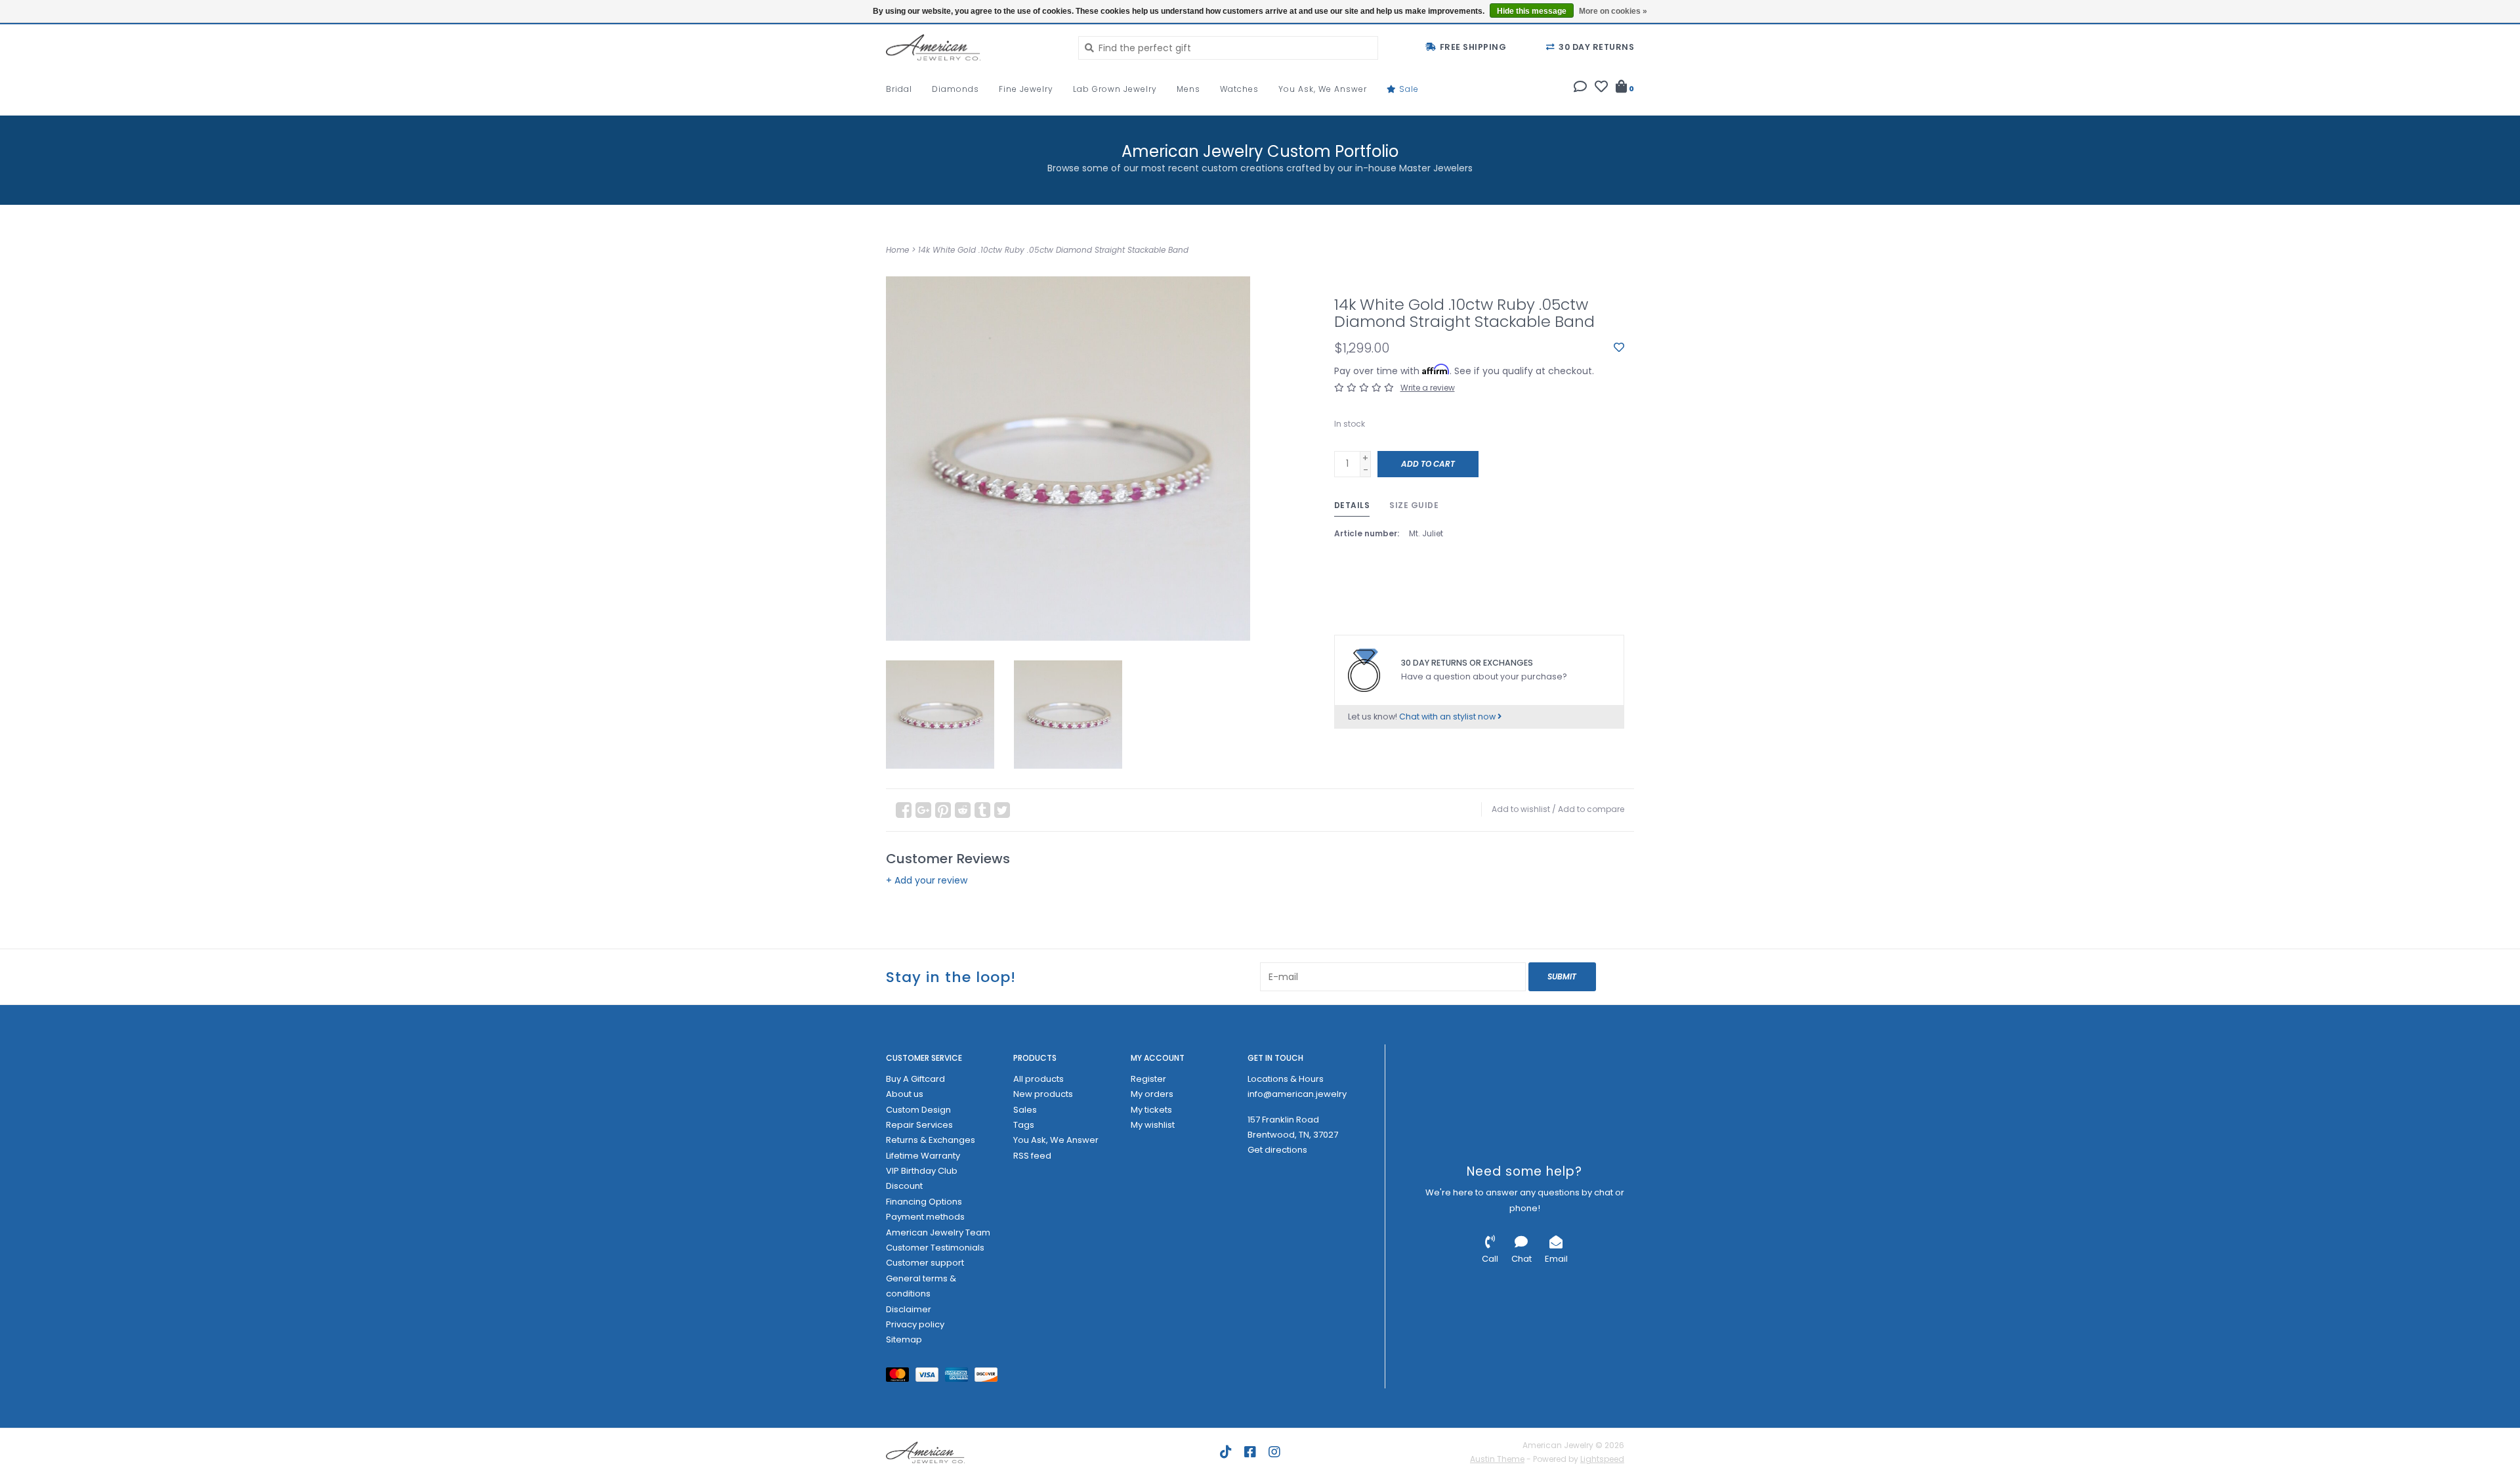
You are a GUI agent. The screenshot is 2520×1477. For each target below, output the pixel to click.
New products (1043, 1094)
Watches (1239, 89)
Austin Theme (1497, 1459)
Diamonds (955, 89)
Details (1352, 505)
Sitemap (904, 1339)
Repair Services (919, 1125)
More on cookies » (1613, 11)
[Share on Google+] (923, 810)
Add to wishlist (1521, 809)
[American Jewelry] (972, 47)
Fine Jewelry (1026, 89)
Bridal (899, 89)
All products (1039, 1079)
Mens (1188, 89)
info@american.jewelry (1297, 1094)
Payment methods (925, 1217)
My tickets (1151, 1110)
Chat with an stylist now (1448, 717)
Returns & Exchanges (931, 1140)
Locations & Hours (1286, 1079)
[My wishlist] (1601, 88)
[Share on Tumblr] (982, 810)
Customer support (925, 1263)
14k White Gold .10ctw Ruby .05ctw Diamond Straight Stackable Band (1053, 250)
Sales (1025, 1110)
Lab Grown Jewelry (1115, 89)
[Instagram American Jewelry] (1274, 1452)
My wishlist (1153, 1125)
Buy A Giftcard (915, 1079)
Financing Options (924, 1202)
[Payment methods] (901, 1377)
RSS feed (1032, 1156)
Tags (1024, 1125)
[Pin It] (943, 810)
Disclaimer (909, 1309)
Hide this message (1532, 11)
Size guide (1414, 505)
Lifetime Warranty (923, 1156)
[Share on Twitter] (1002, 810)
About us (905, 1094)
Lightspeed (1602, 1459)
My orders (1152, 1094)
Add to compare (1591, 809)
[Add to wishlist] (1619, 348)
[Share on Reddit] (963, 810)
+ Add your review (927, 880)
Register (1148, 1079)
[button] (1580, 88)
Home (897, 250)
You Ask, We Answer (1323, 89)
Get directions (1277, 1150)
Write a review (1428, 388)
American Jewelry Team (938, 1232)
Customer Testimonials (935, 1248)
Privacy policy (915, 1324)
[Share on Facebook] (904, 810)
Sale (1408, 89)
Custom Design (918, 1110)
